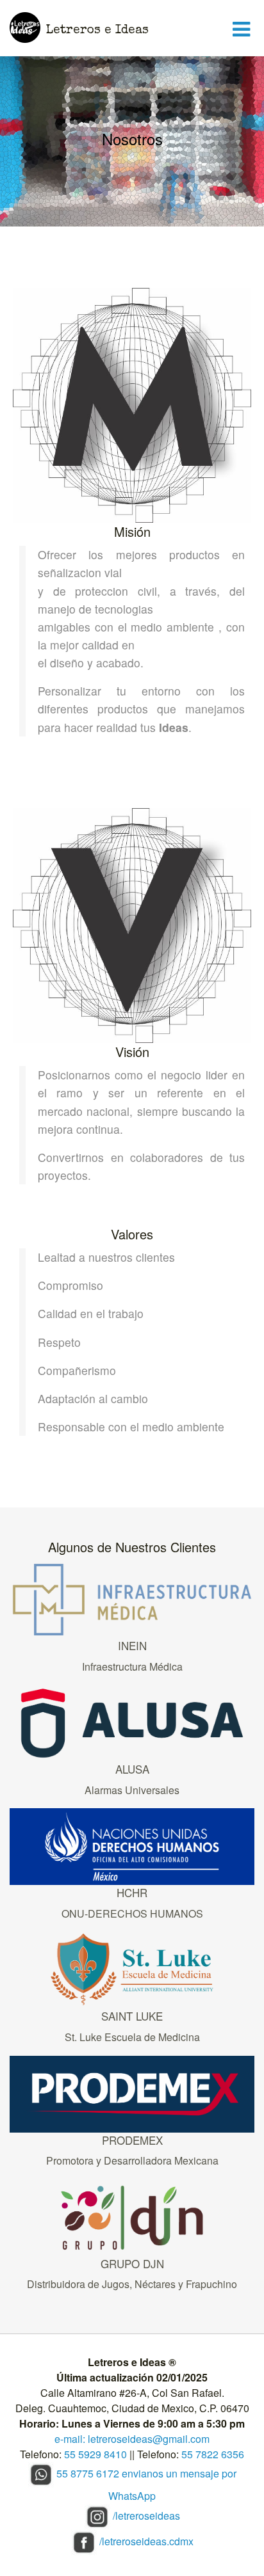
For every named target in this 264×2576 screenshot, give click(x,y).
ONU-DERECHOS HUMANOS (132, 1913)
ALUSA (132, 1769)
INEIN (132, 1645)
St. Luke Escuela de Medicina (132, 2037)
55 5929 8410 (95, 2454)
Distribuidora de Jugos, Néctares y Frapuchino (132, 2284)
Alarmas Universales (132, 1790)
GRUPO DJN (132, 2263)
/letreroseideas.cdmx (146, 2541)
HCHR (132, 1892)
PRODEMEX (132, 2140)
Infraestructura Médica (132, 1666)
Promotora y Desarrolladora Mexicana (132, 2160)
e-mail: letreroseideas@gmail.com (132, 2439)
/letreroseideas (146, 2516)
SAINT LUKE (132, 2016)
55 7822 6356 (213, 2454)
